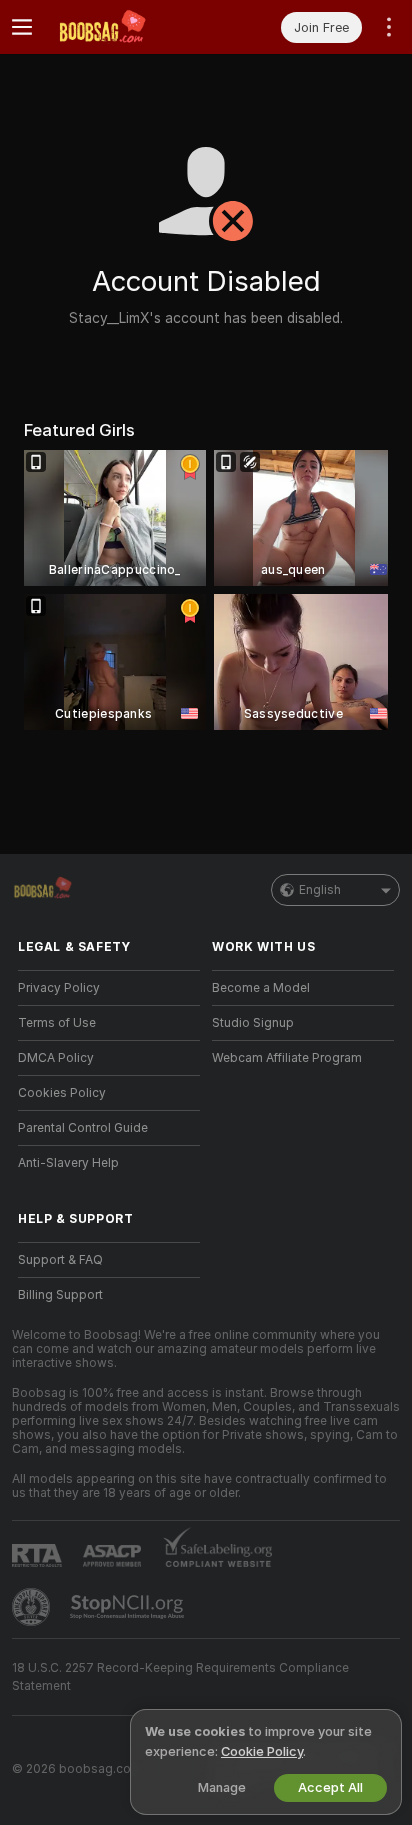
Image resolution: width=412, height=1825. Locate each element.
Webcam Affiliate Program (287, 1058)
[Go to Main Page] (125, 27)
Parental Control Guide (83, 1128)
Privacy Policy (59, 988)
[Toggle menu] (22, 27)
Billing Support (60, 1295)
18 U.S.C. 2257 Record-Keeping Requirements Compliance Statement (180, 1677)
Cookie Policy (262, 1751)
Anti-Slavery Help (68, 1163)
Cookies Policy (62, 1093)
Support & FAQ (60, 1260)
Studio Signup (253, 1023)
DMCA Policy (56, 1058)
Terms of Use (57, 1023)
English (320, 890)
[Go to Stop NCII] (129, 1607)
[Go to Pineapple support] (33, 1607)
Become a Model (261, 988)
